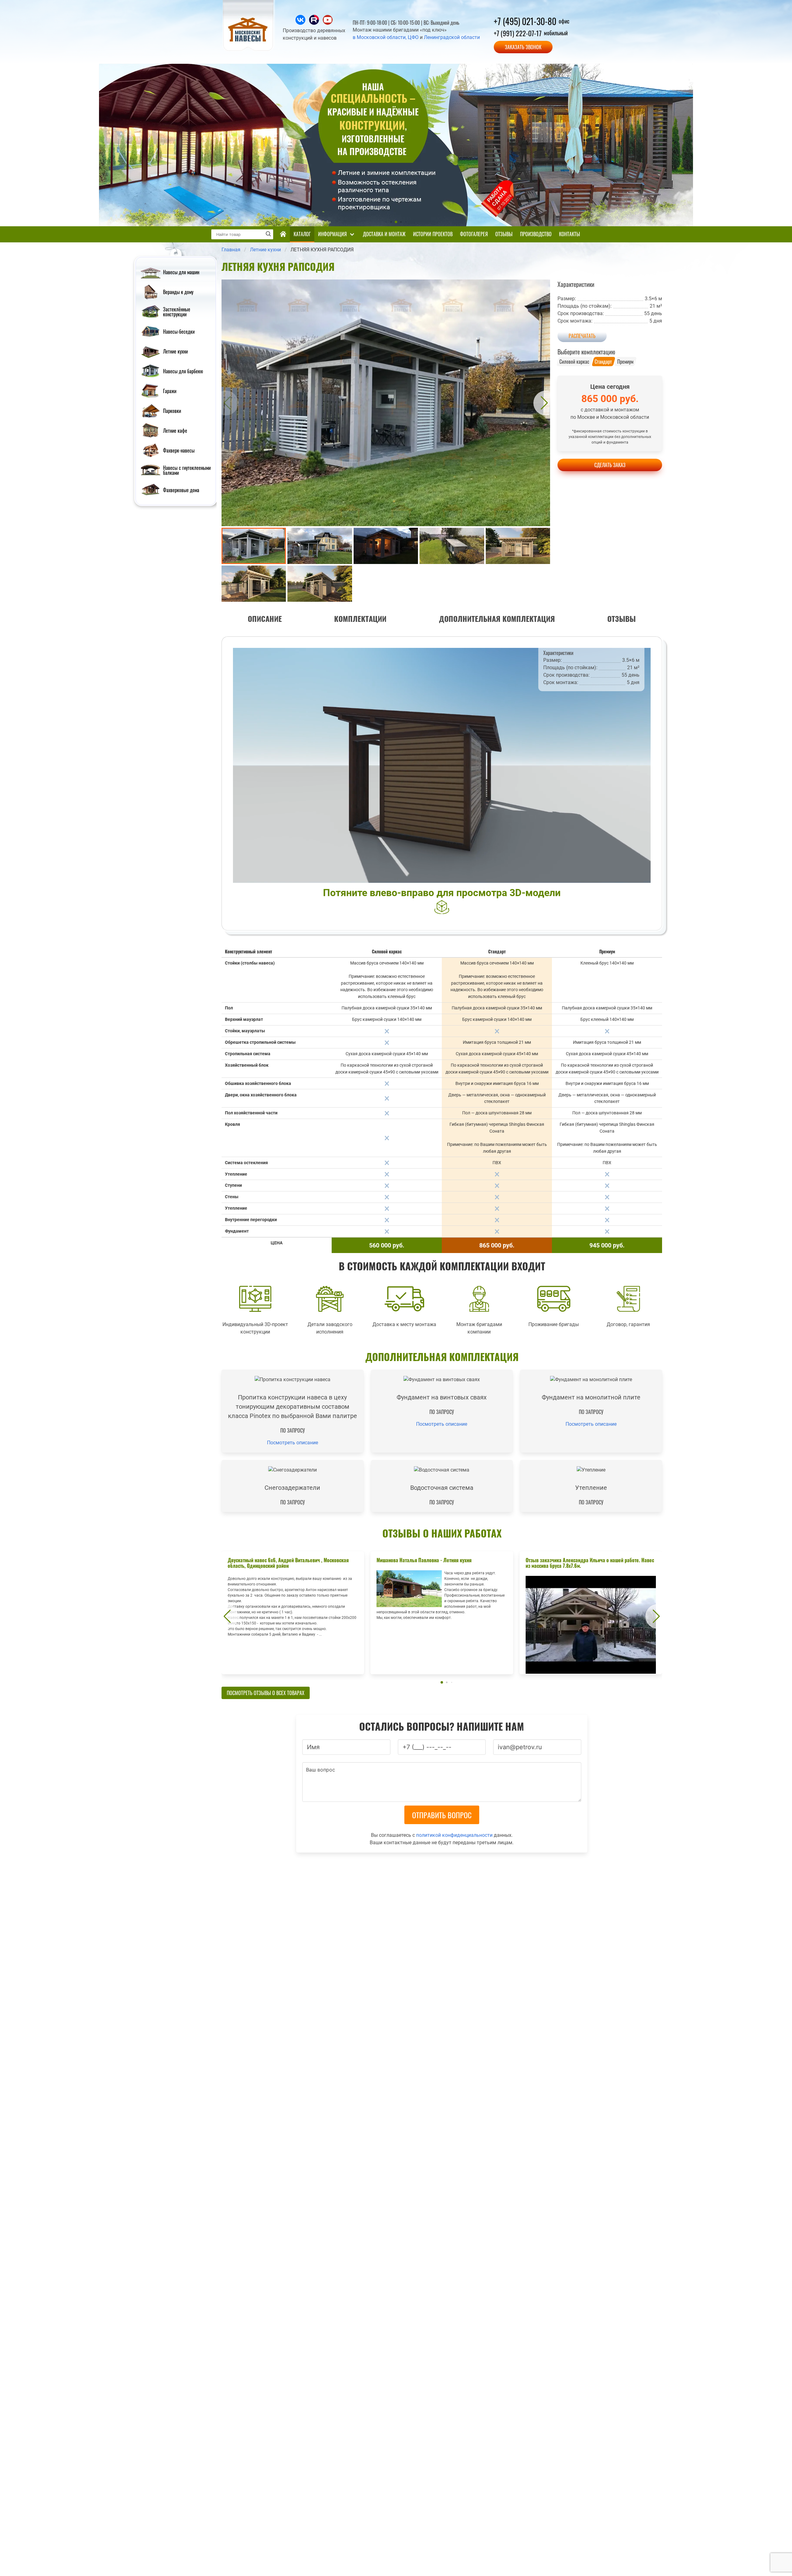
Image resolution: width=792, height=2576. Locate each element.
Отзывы (504, 234)
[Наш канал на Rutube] (315, 23)
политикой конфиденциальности (454, 1835)
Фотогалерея (474, 234)
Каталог (302, 234)
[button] (226, 403)
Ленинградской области (452, 37)
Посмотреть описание (293, 1443)
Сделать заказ (610, 465)
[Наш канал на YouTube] (328, 23)
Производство (536, 234)
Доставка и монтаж (384, 234)
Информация (332, 234)
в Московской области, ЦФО (386, 37)
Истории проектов (433, 234)
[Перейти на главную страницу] (249, 50)
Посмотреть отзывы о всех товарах (266, 1693)
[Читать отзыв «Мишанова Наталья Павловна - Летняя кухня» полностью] (442, 1613)
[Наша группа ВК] (301, 23)
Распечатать (582, 336)
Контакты (570, 234)
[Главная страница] (283, 234)
